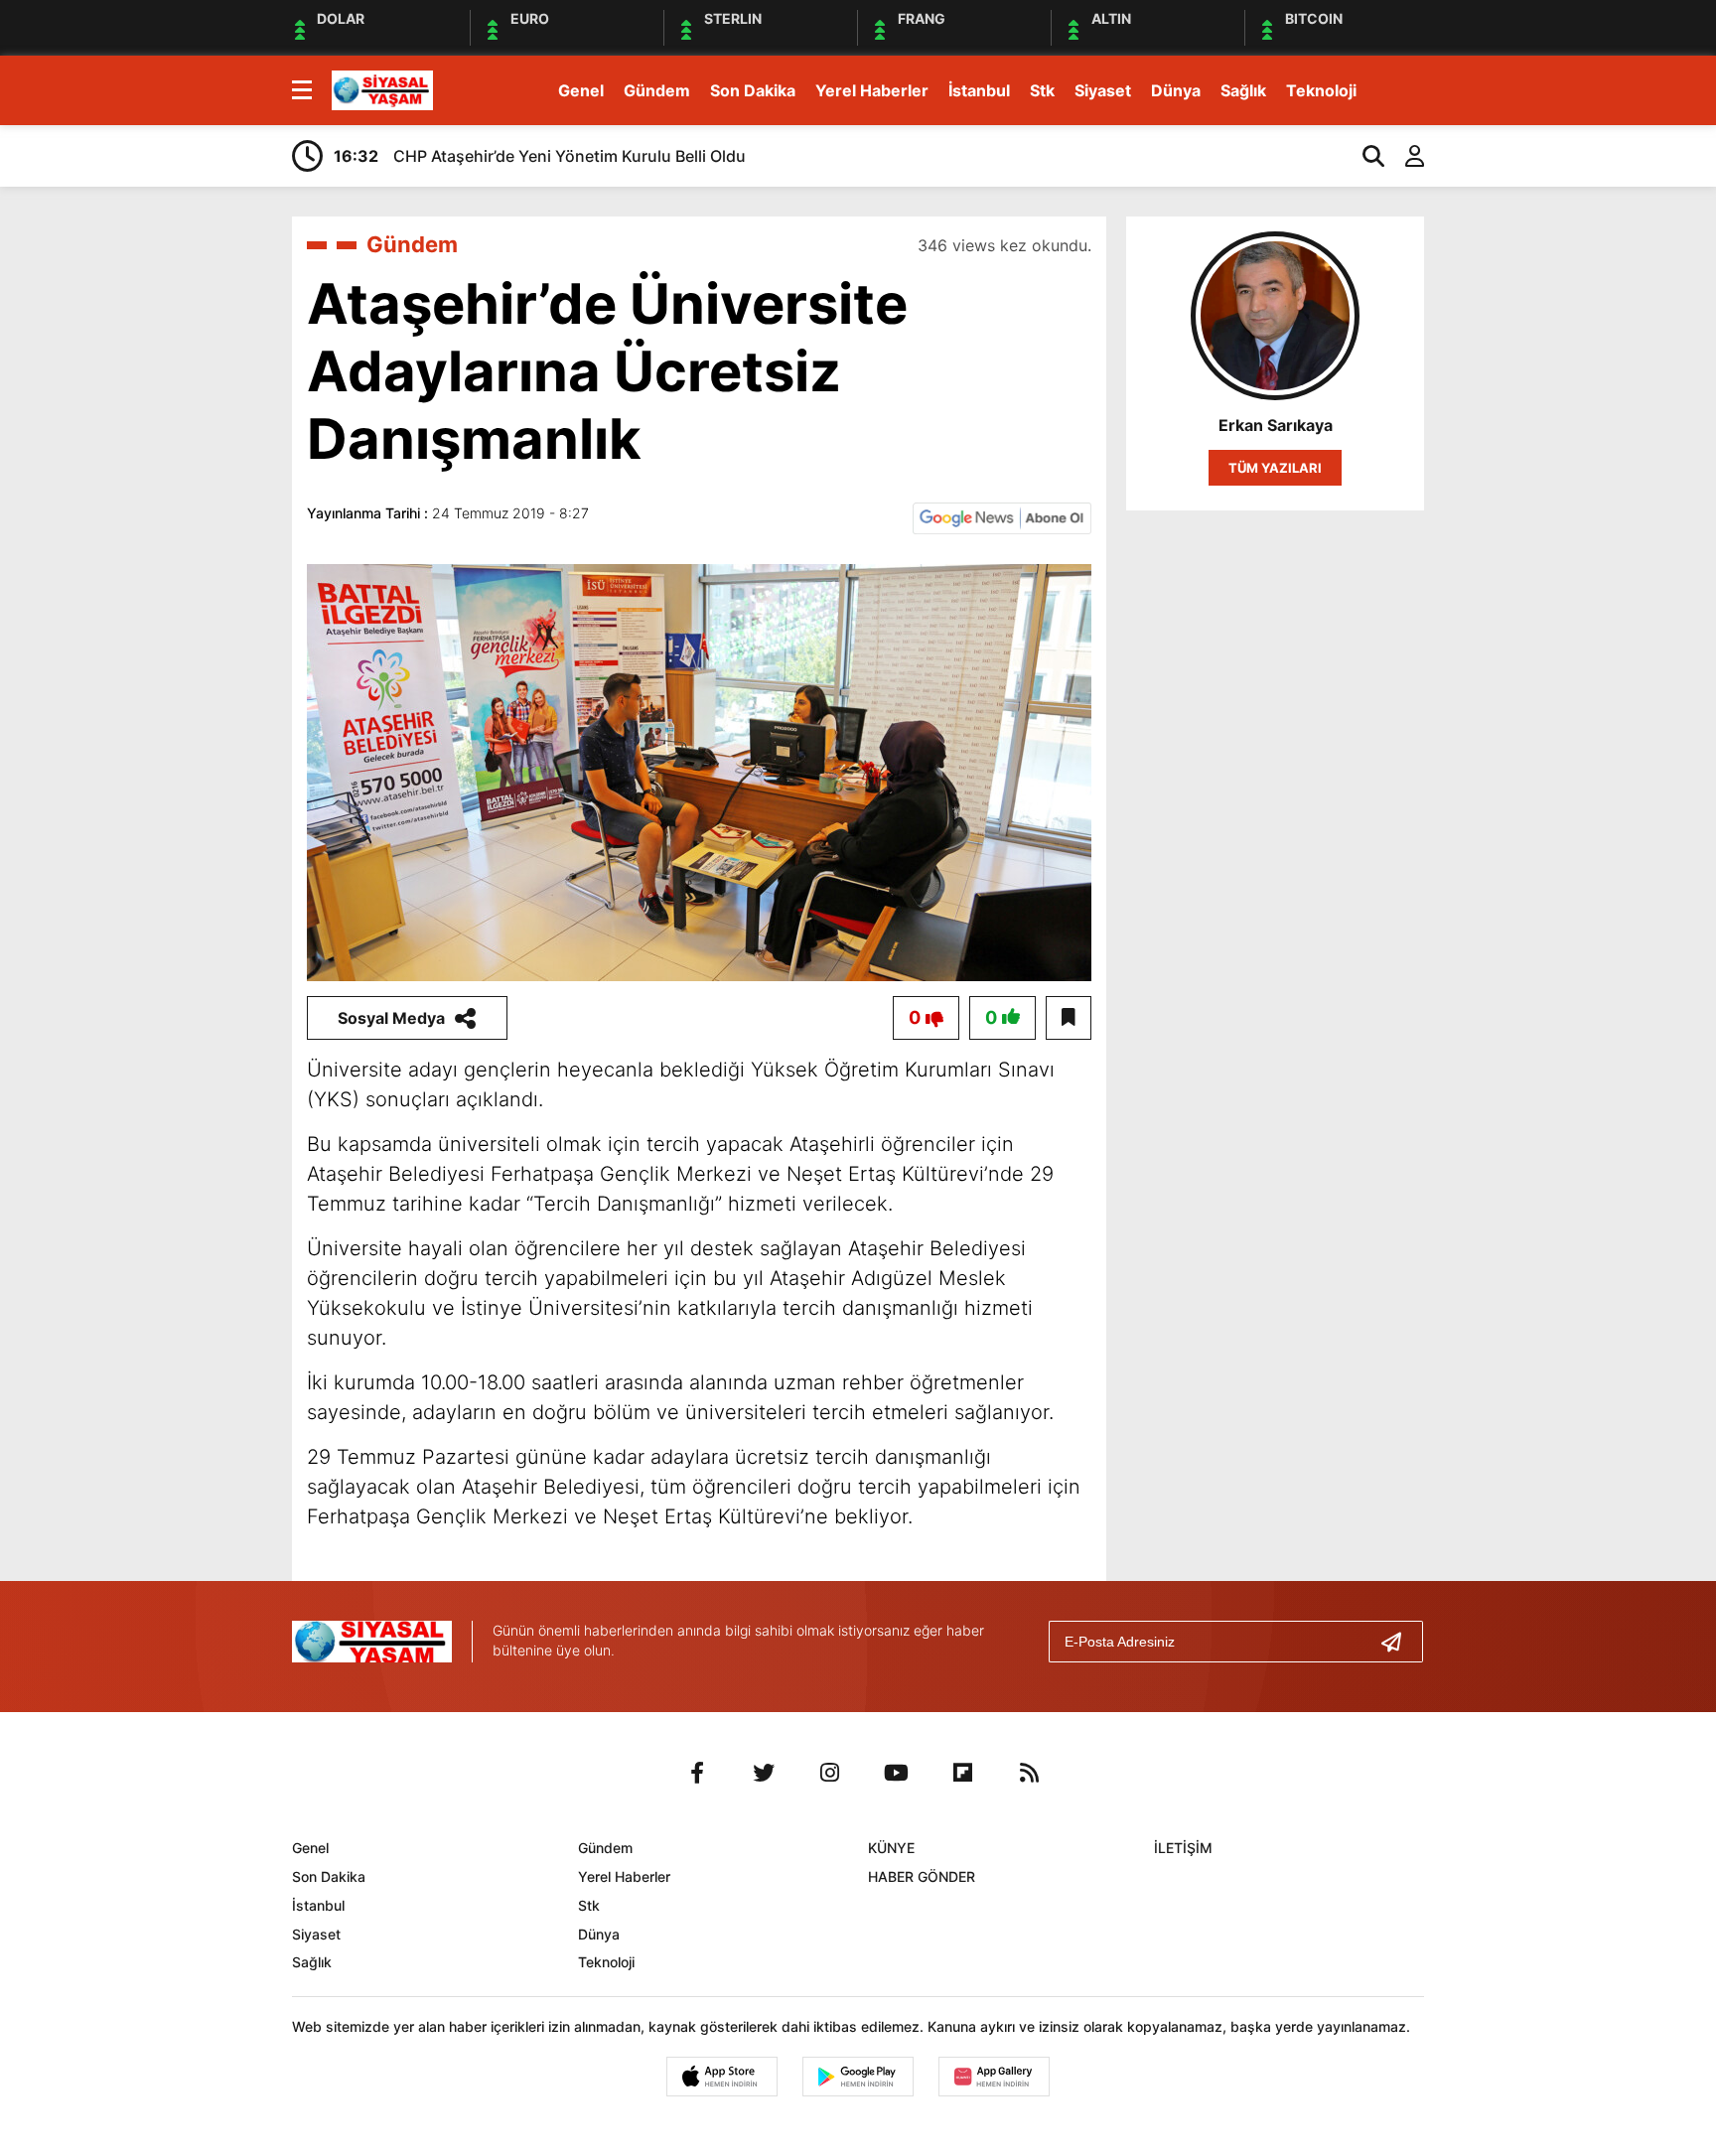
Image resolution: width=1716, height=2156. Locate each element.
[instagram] (830, 1773)
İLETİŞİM (1183, 1848)
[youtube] (897, 1773)
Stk (1042, 90)
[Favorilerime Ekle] (1069, 1018)
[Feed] (1030, 1773)
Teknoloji (1321, 90)
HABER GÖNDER (922, 1876)
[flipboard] (963, 1773)
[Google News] (1002, 516)
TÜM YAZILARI (1275, 468)
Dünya (1176, 90)
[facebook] (697, 1773)
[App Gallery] (994, 2077)
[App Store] (722, 2077)
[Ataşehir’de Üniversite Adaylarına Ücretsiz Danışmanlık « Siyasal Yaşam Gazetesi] (382, 88)
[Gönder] (1399, 1642)
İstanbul (979, 90)
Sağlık (1243, 90)
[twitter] (764, 1773)
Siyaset (1103, 90)
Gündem (657, 90)
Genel (581, 90)
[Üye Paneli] (1404, 156)
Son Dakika (753, 90)
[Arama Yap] (1364, 156)
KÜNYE (891, 1848)
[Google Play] (858, 2077)
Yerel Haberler (872, 90)
